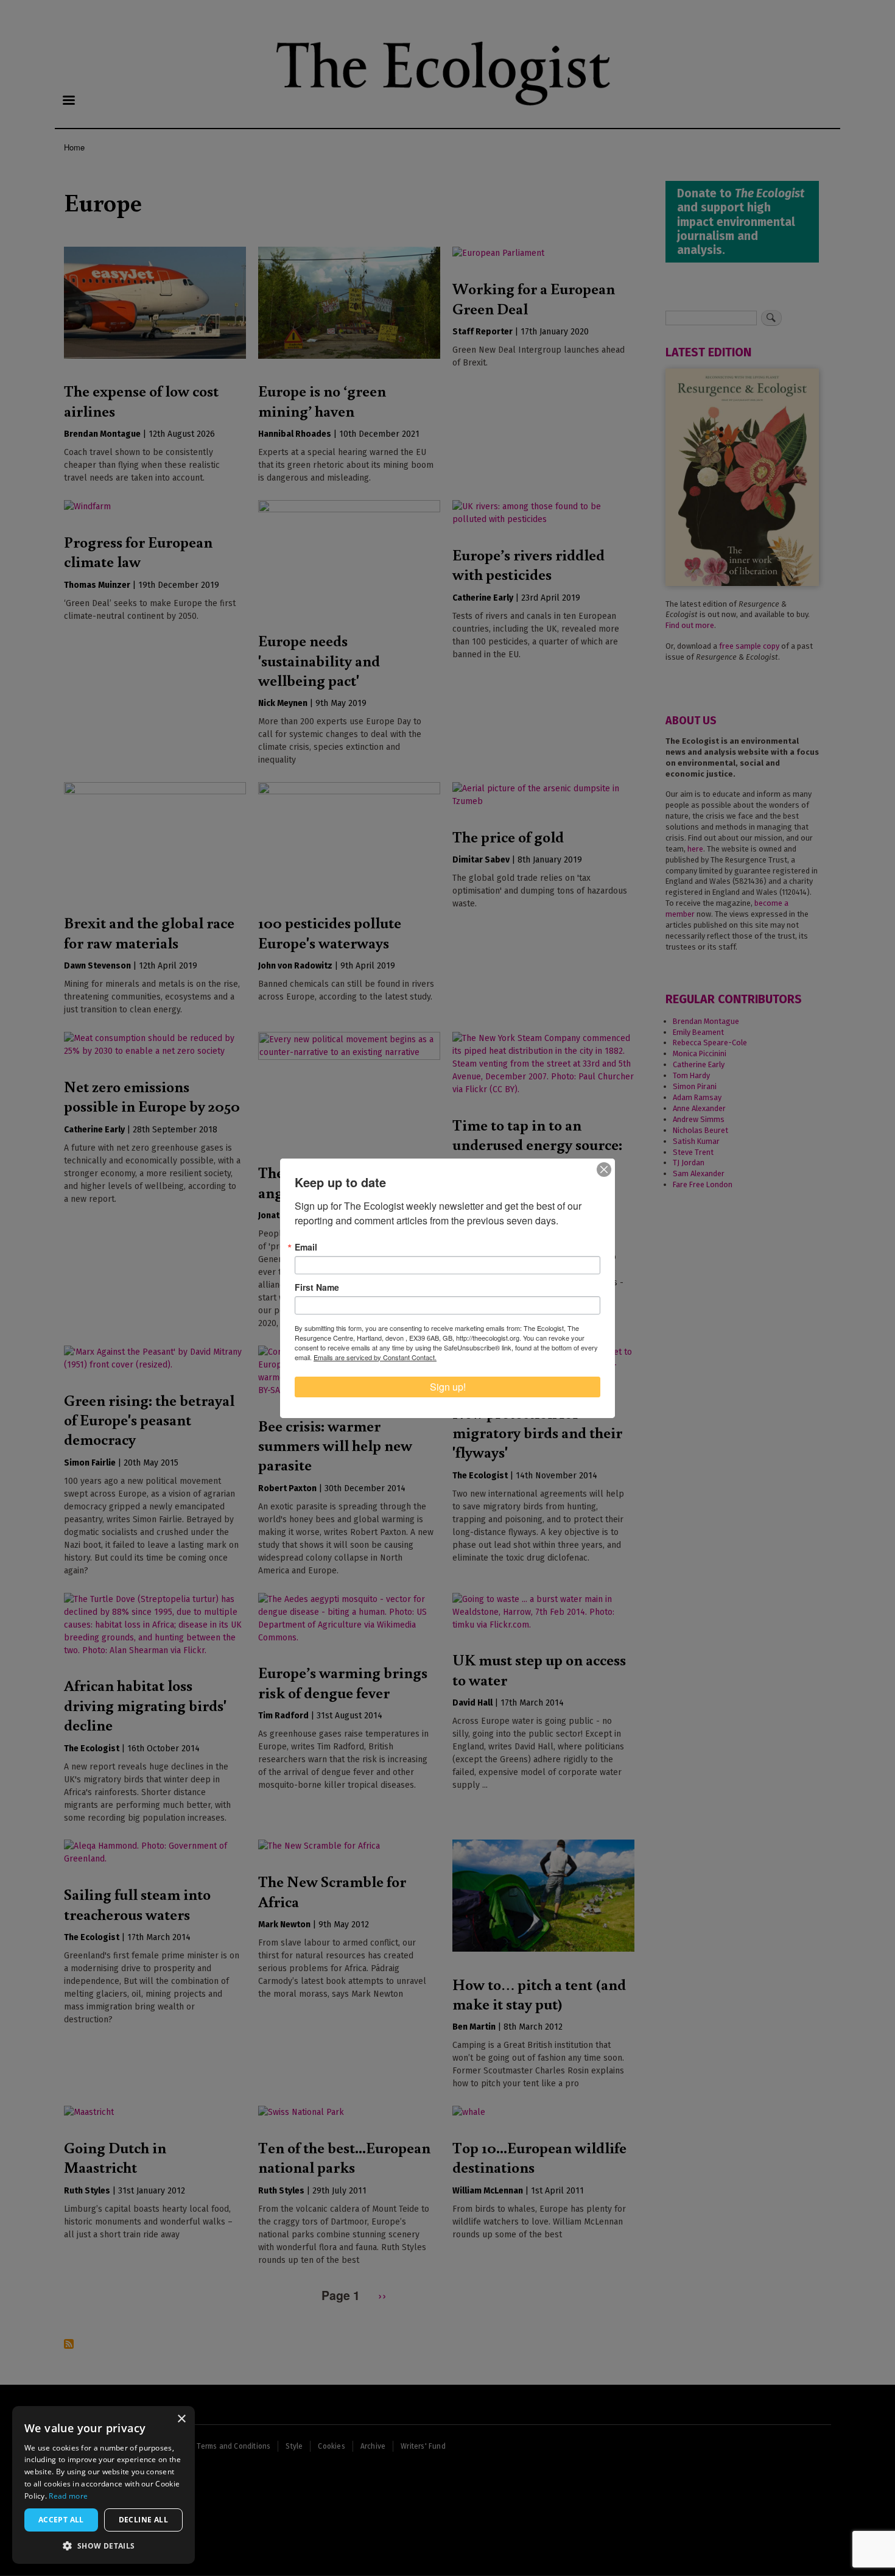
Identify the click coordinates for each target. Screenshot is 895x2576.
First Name (317, 1287)
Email (306, 1247)
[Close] (604, 1170)
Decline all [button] (143, 2520)
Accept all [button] (61, 2520)
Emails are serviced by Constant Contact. (375, 1357)
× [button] (181, 2419)
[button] (104, 2546)
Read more (68, 2496)
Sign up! (448, 1387)
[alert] (104, 2485)
